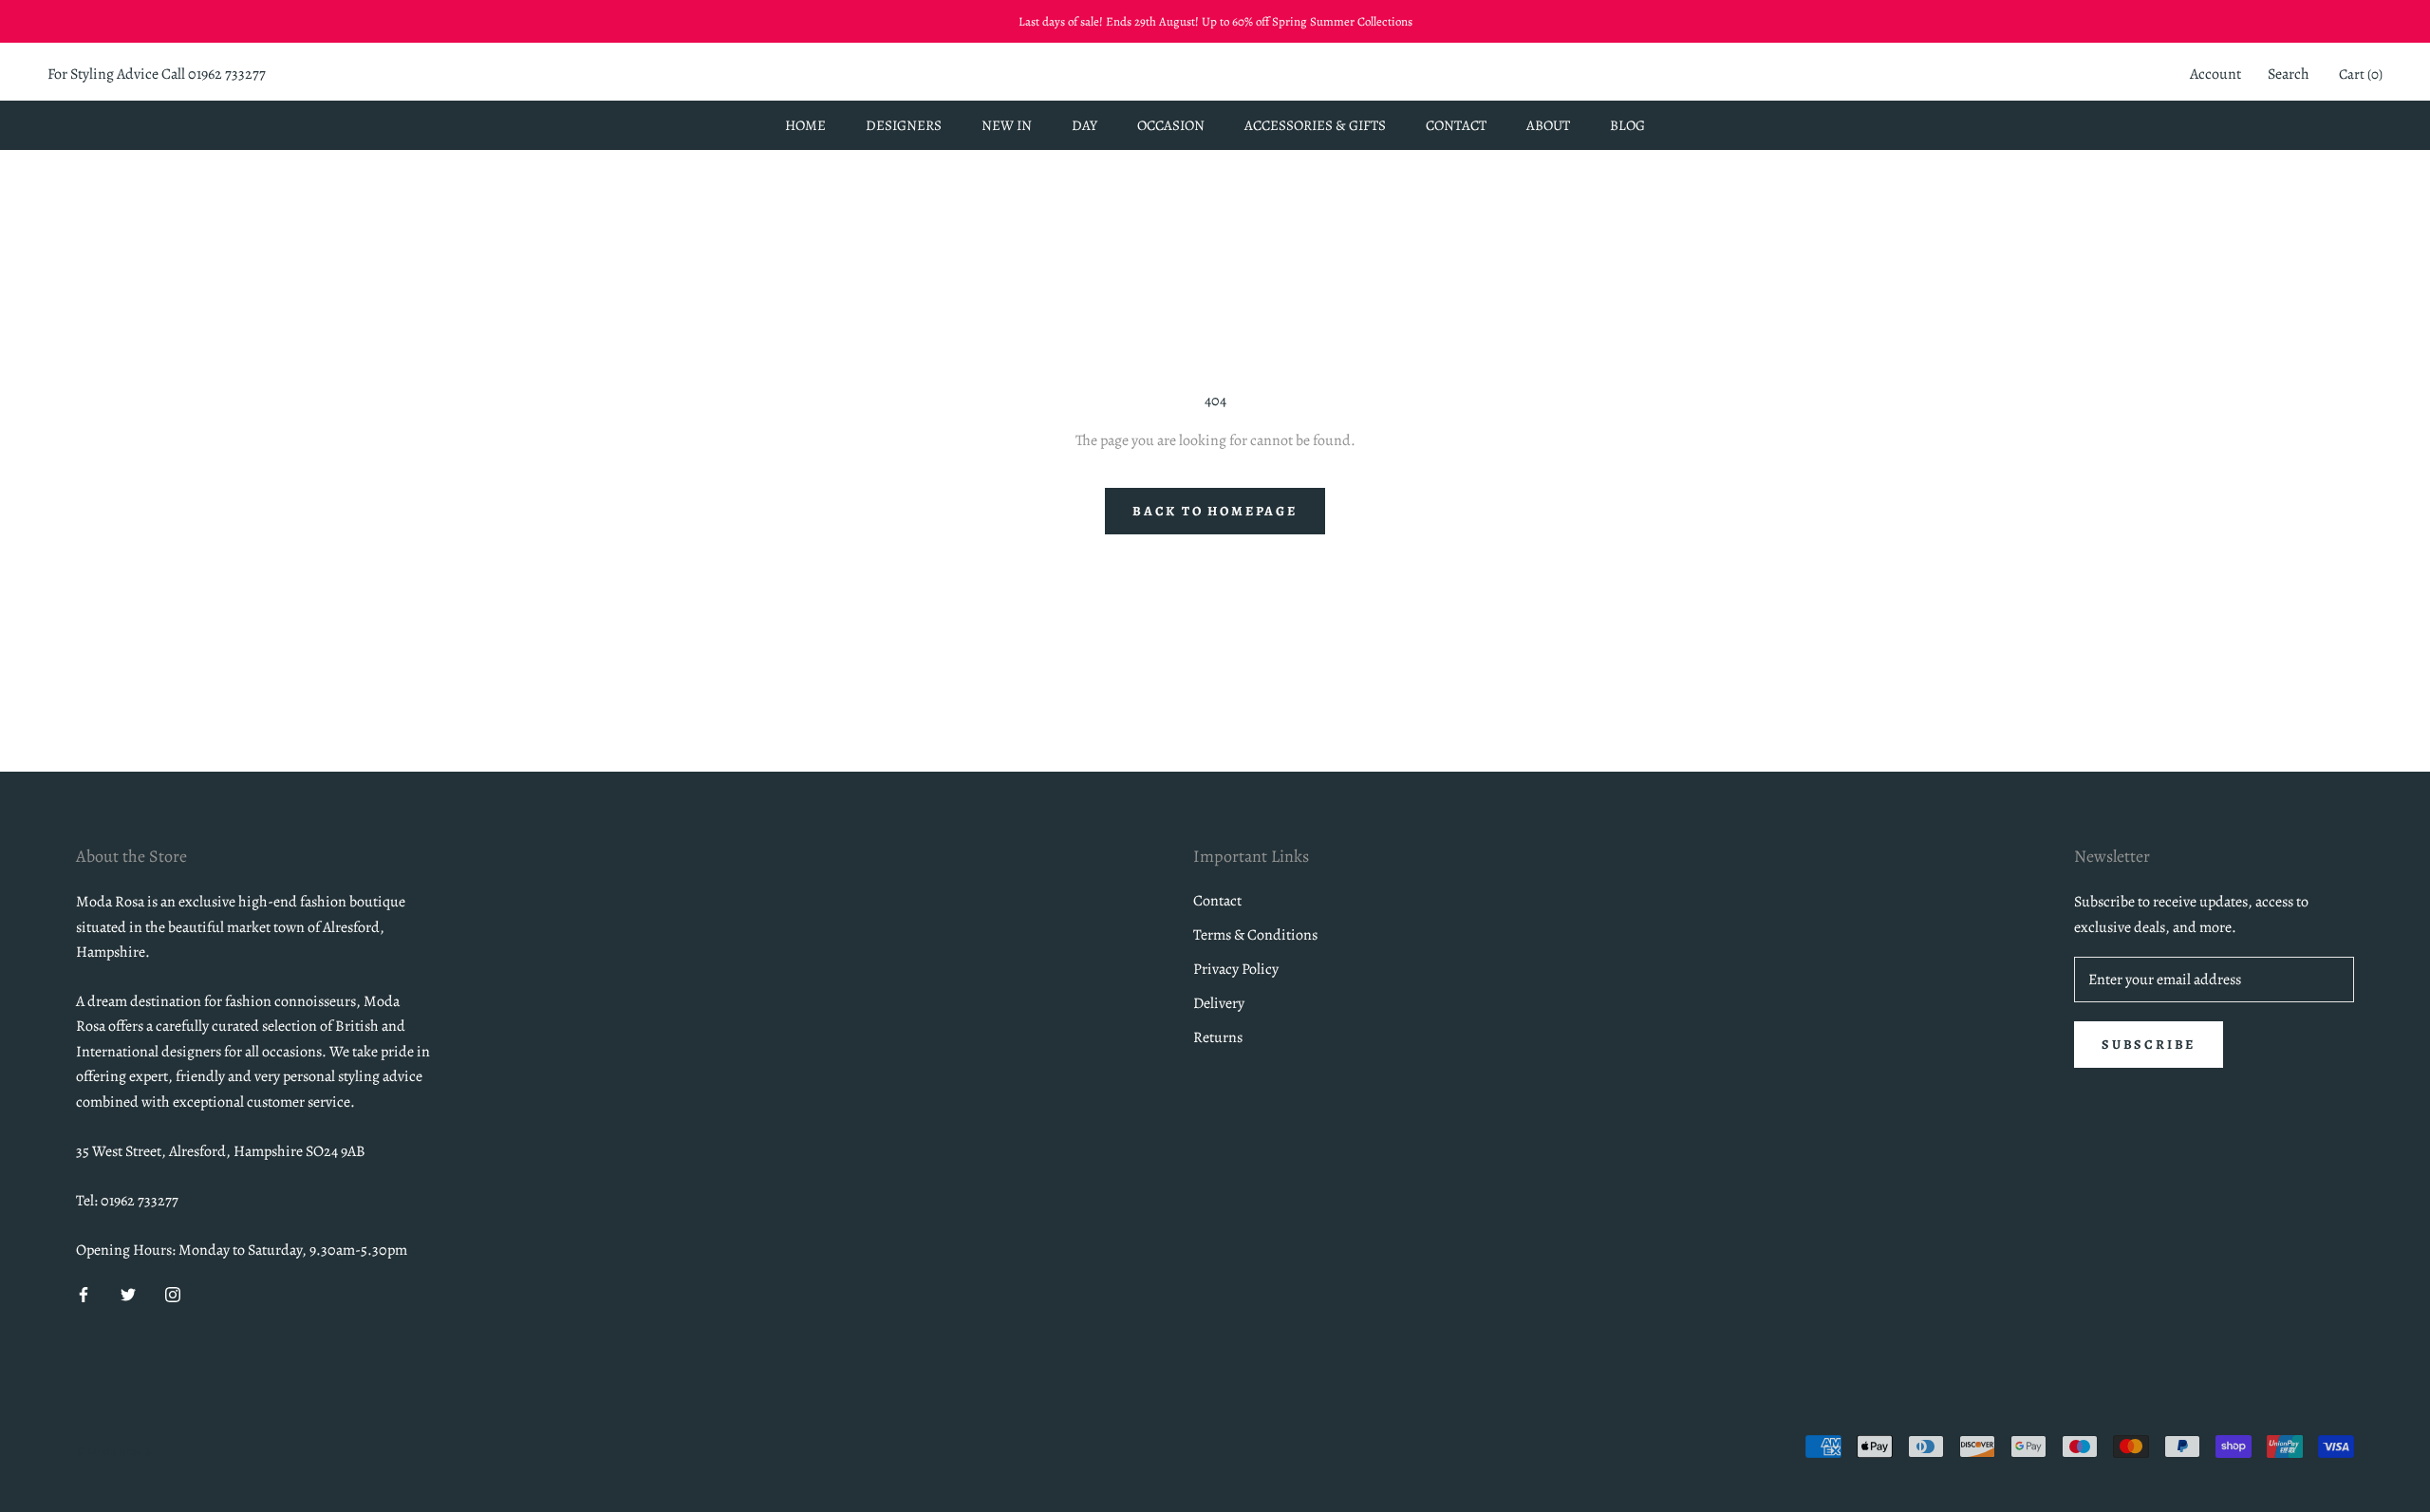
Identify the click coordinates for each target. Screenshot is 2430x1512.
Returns (1218, 1037)
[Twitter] (128, 1294)
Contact (1217, 901)
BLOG (1627, 125)
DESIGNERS (904, 125)
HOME (805, 125)
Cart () (2361, 75)
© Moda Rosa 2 (113, 1451)
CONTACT (1456, 125)
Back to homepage (1215, 511)
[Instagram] (173, 1294)
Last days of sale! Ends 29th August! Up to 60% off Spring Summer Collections (1215, 21)
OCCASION (1171, 125)
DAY (1084, 125)
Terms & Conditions (1255, 935)
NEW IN (1007, 125)
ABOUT (1548, 125)
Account (2215, 75)
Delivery (1219, 1003)
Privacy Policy (1236, 969)
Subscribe (2149, 1045)
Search (2289, 75)
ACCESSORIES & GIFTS (1315, 125)
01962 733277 (227, 75)
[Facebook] (84, 1294)
